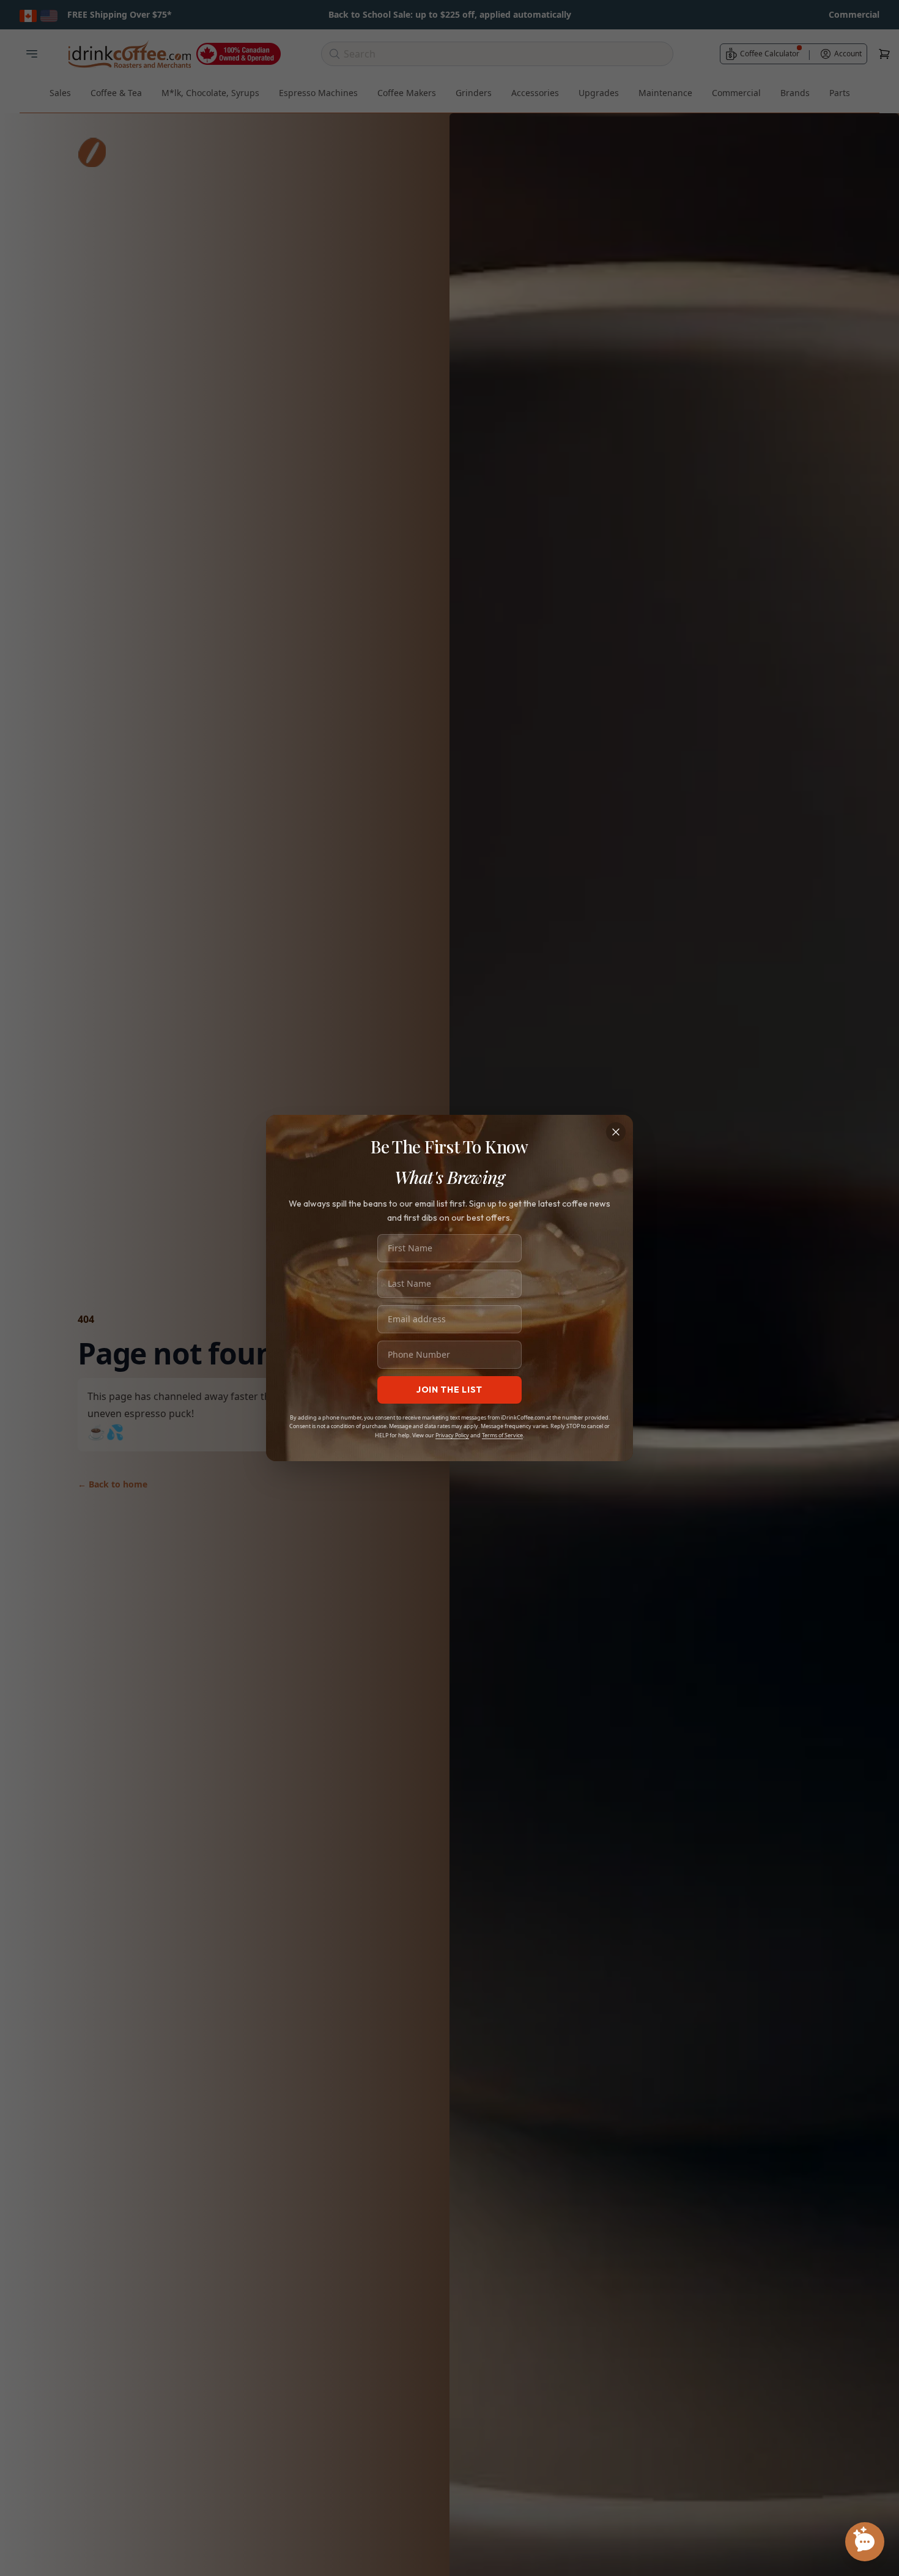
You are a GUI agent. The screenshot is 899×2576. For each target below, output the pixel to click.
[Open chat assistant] (865, 2542)
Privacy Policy (452, 1435)
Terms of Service (502, 1435)
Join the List (449, 1390)
